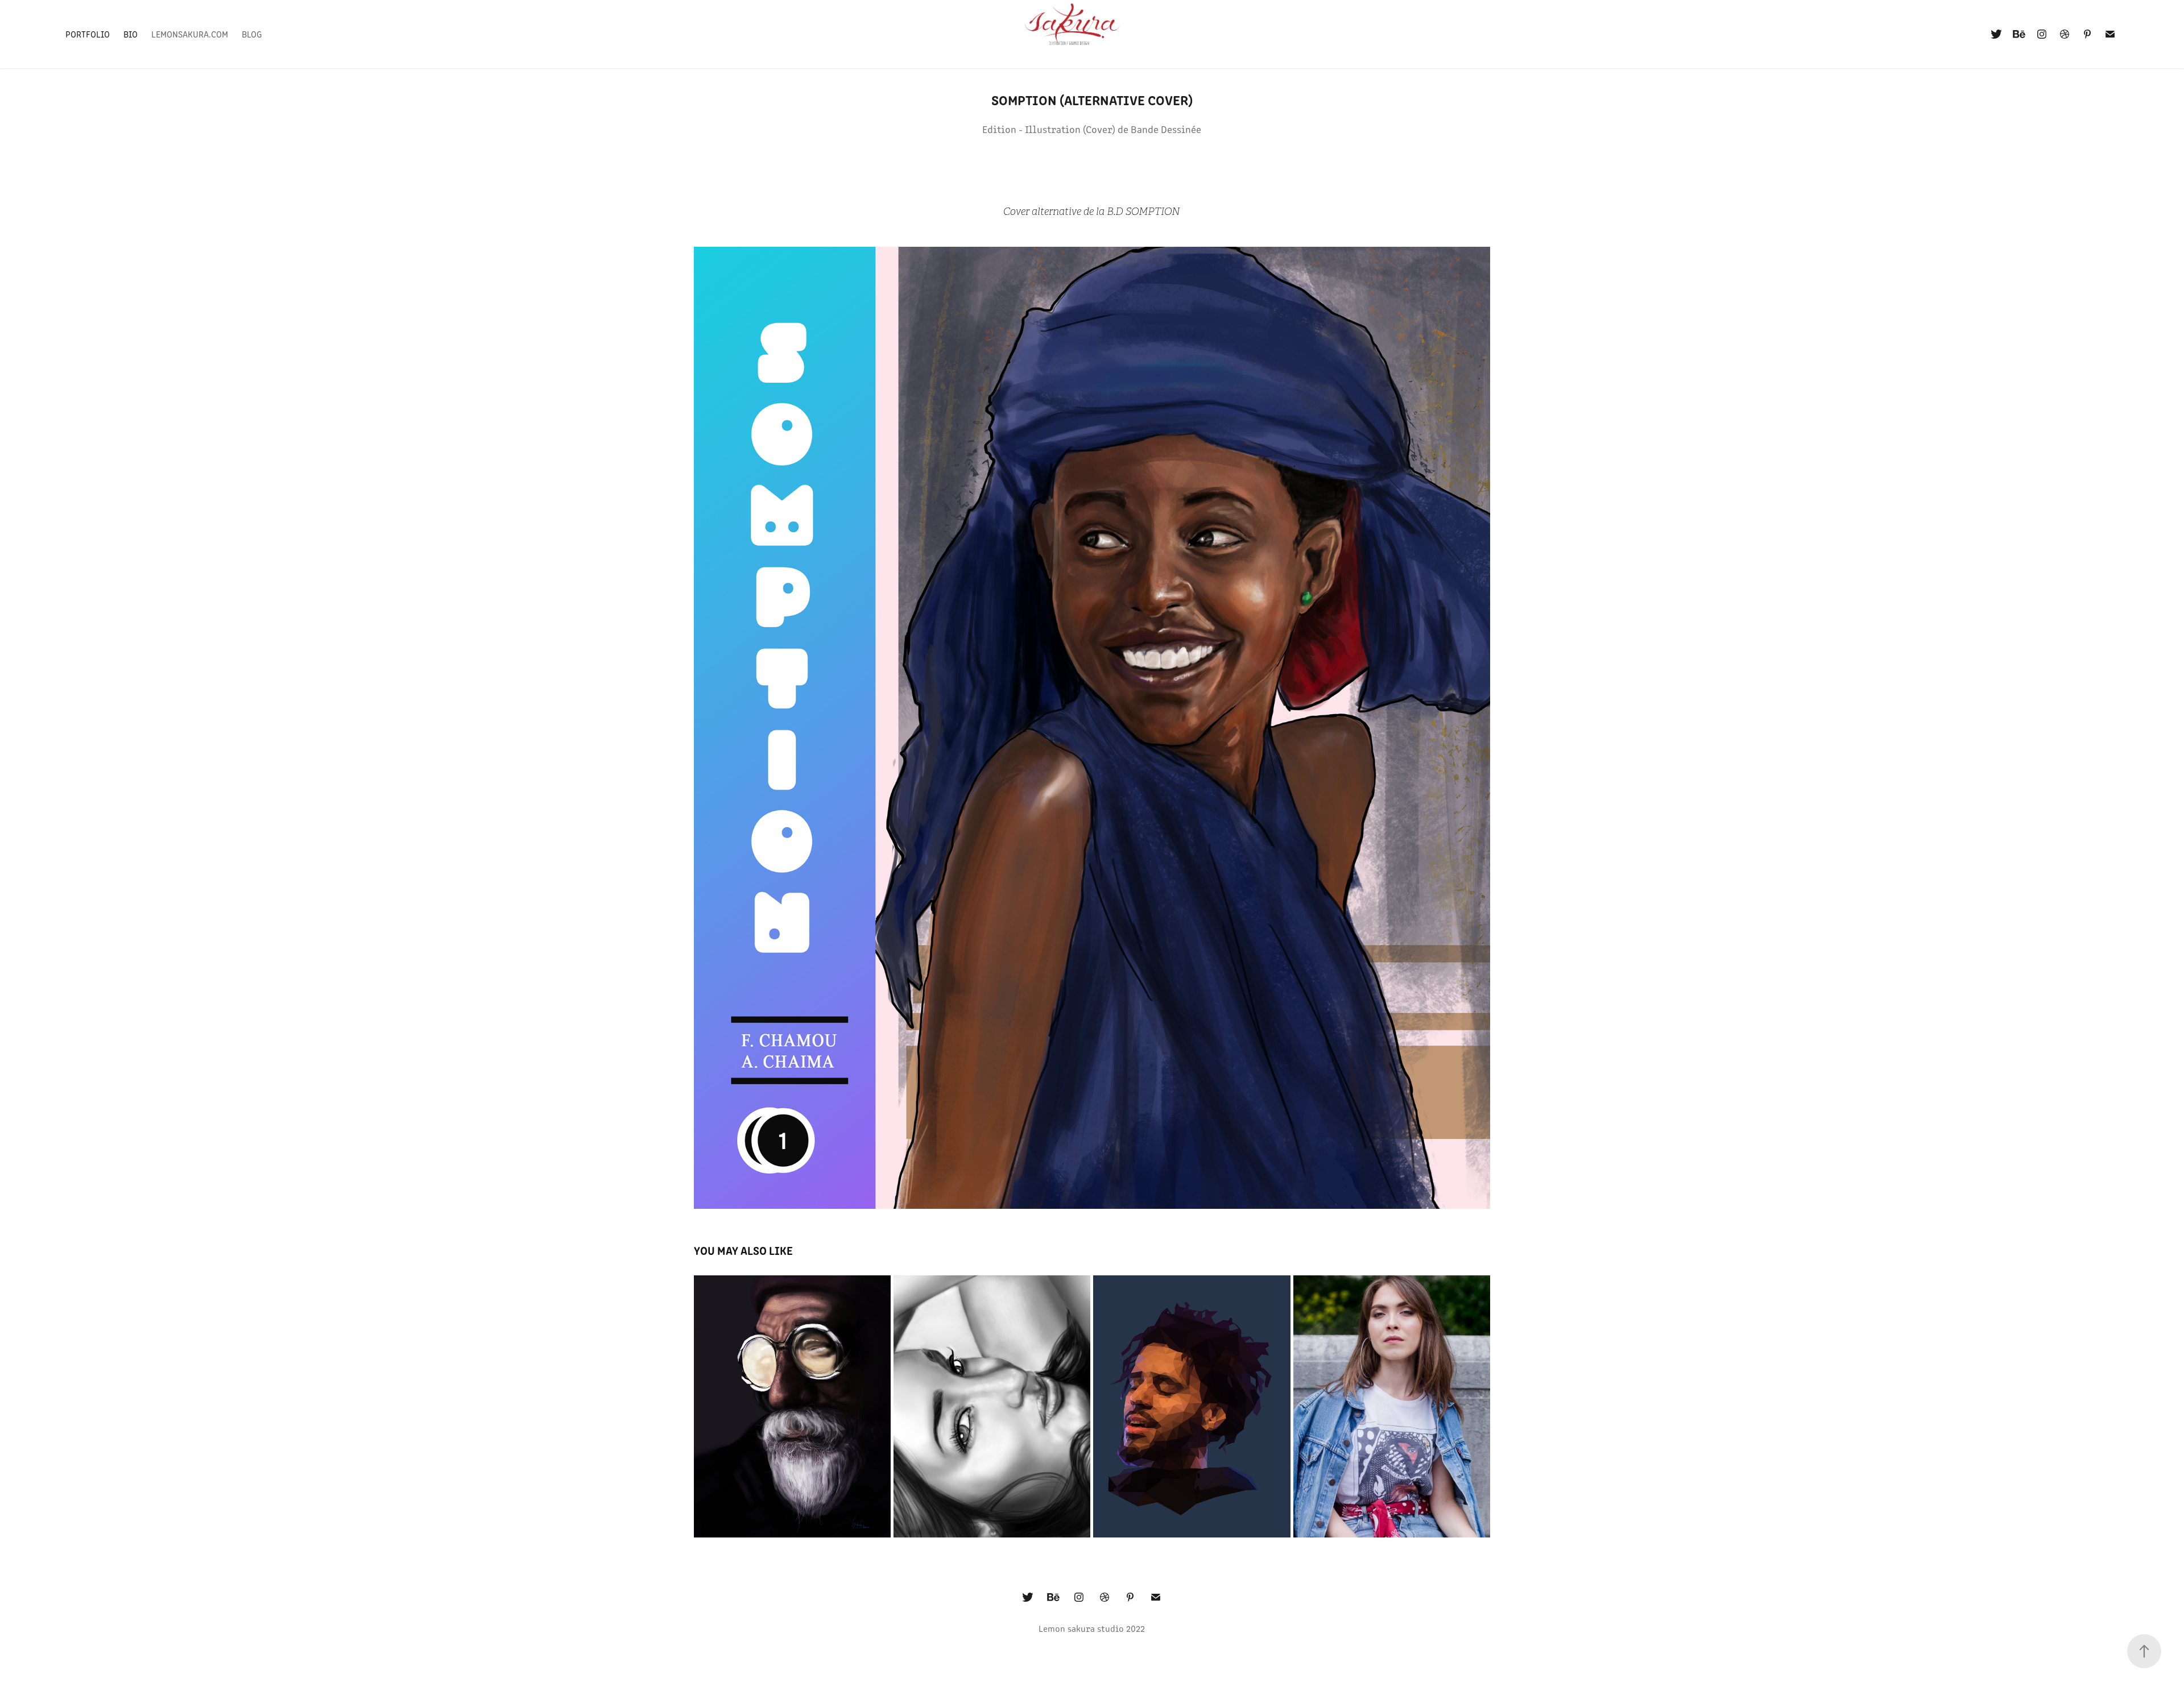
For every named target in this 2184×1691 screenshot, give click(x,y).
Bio (131, 34)
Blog (252, 34)
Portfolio (88, 34)
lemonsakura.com (190, 34)
